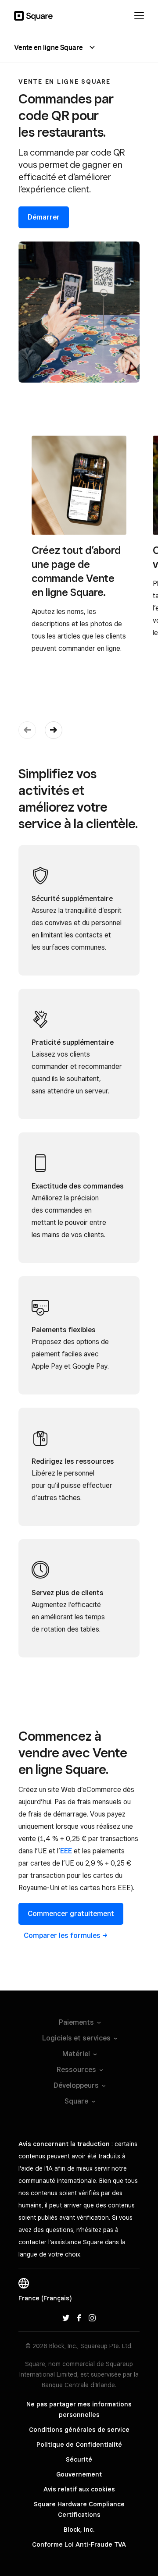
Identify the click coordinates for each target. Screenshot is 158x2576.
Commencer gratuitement (71, 1914)
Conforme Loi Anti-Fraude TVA (79, 2544)
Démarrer (44, 217)
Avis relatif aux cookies (79, 2489)
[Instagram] (92, 2317)
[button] (54, 730)
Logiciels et (76, 2038)
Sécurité (79, 2459)
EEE (66, 1851)
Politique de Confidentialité (79, 2445)
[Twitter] (66, 2317)
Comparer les (62, 1936)
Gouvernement (79, 2474)
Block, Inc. (79, 2530)
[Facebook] (79, 2317)
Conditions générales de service (79, 2430)
